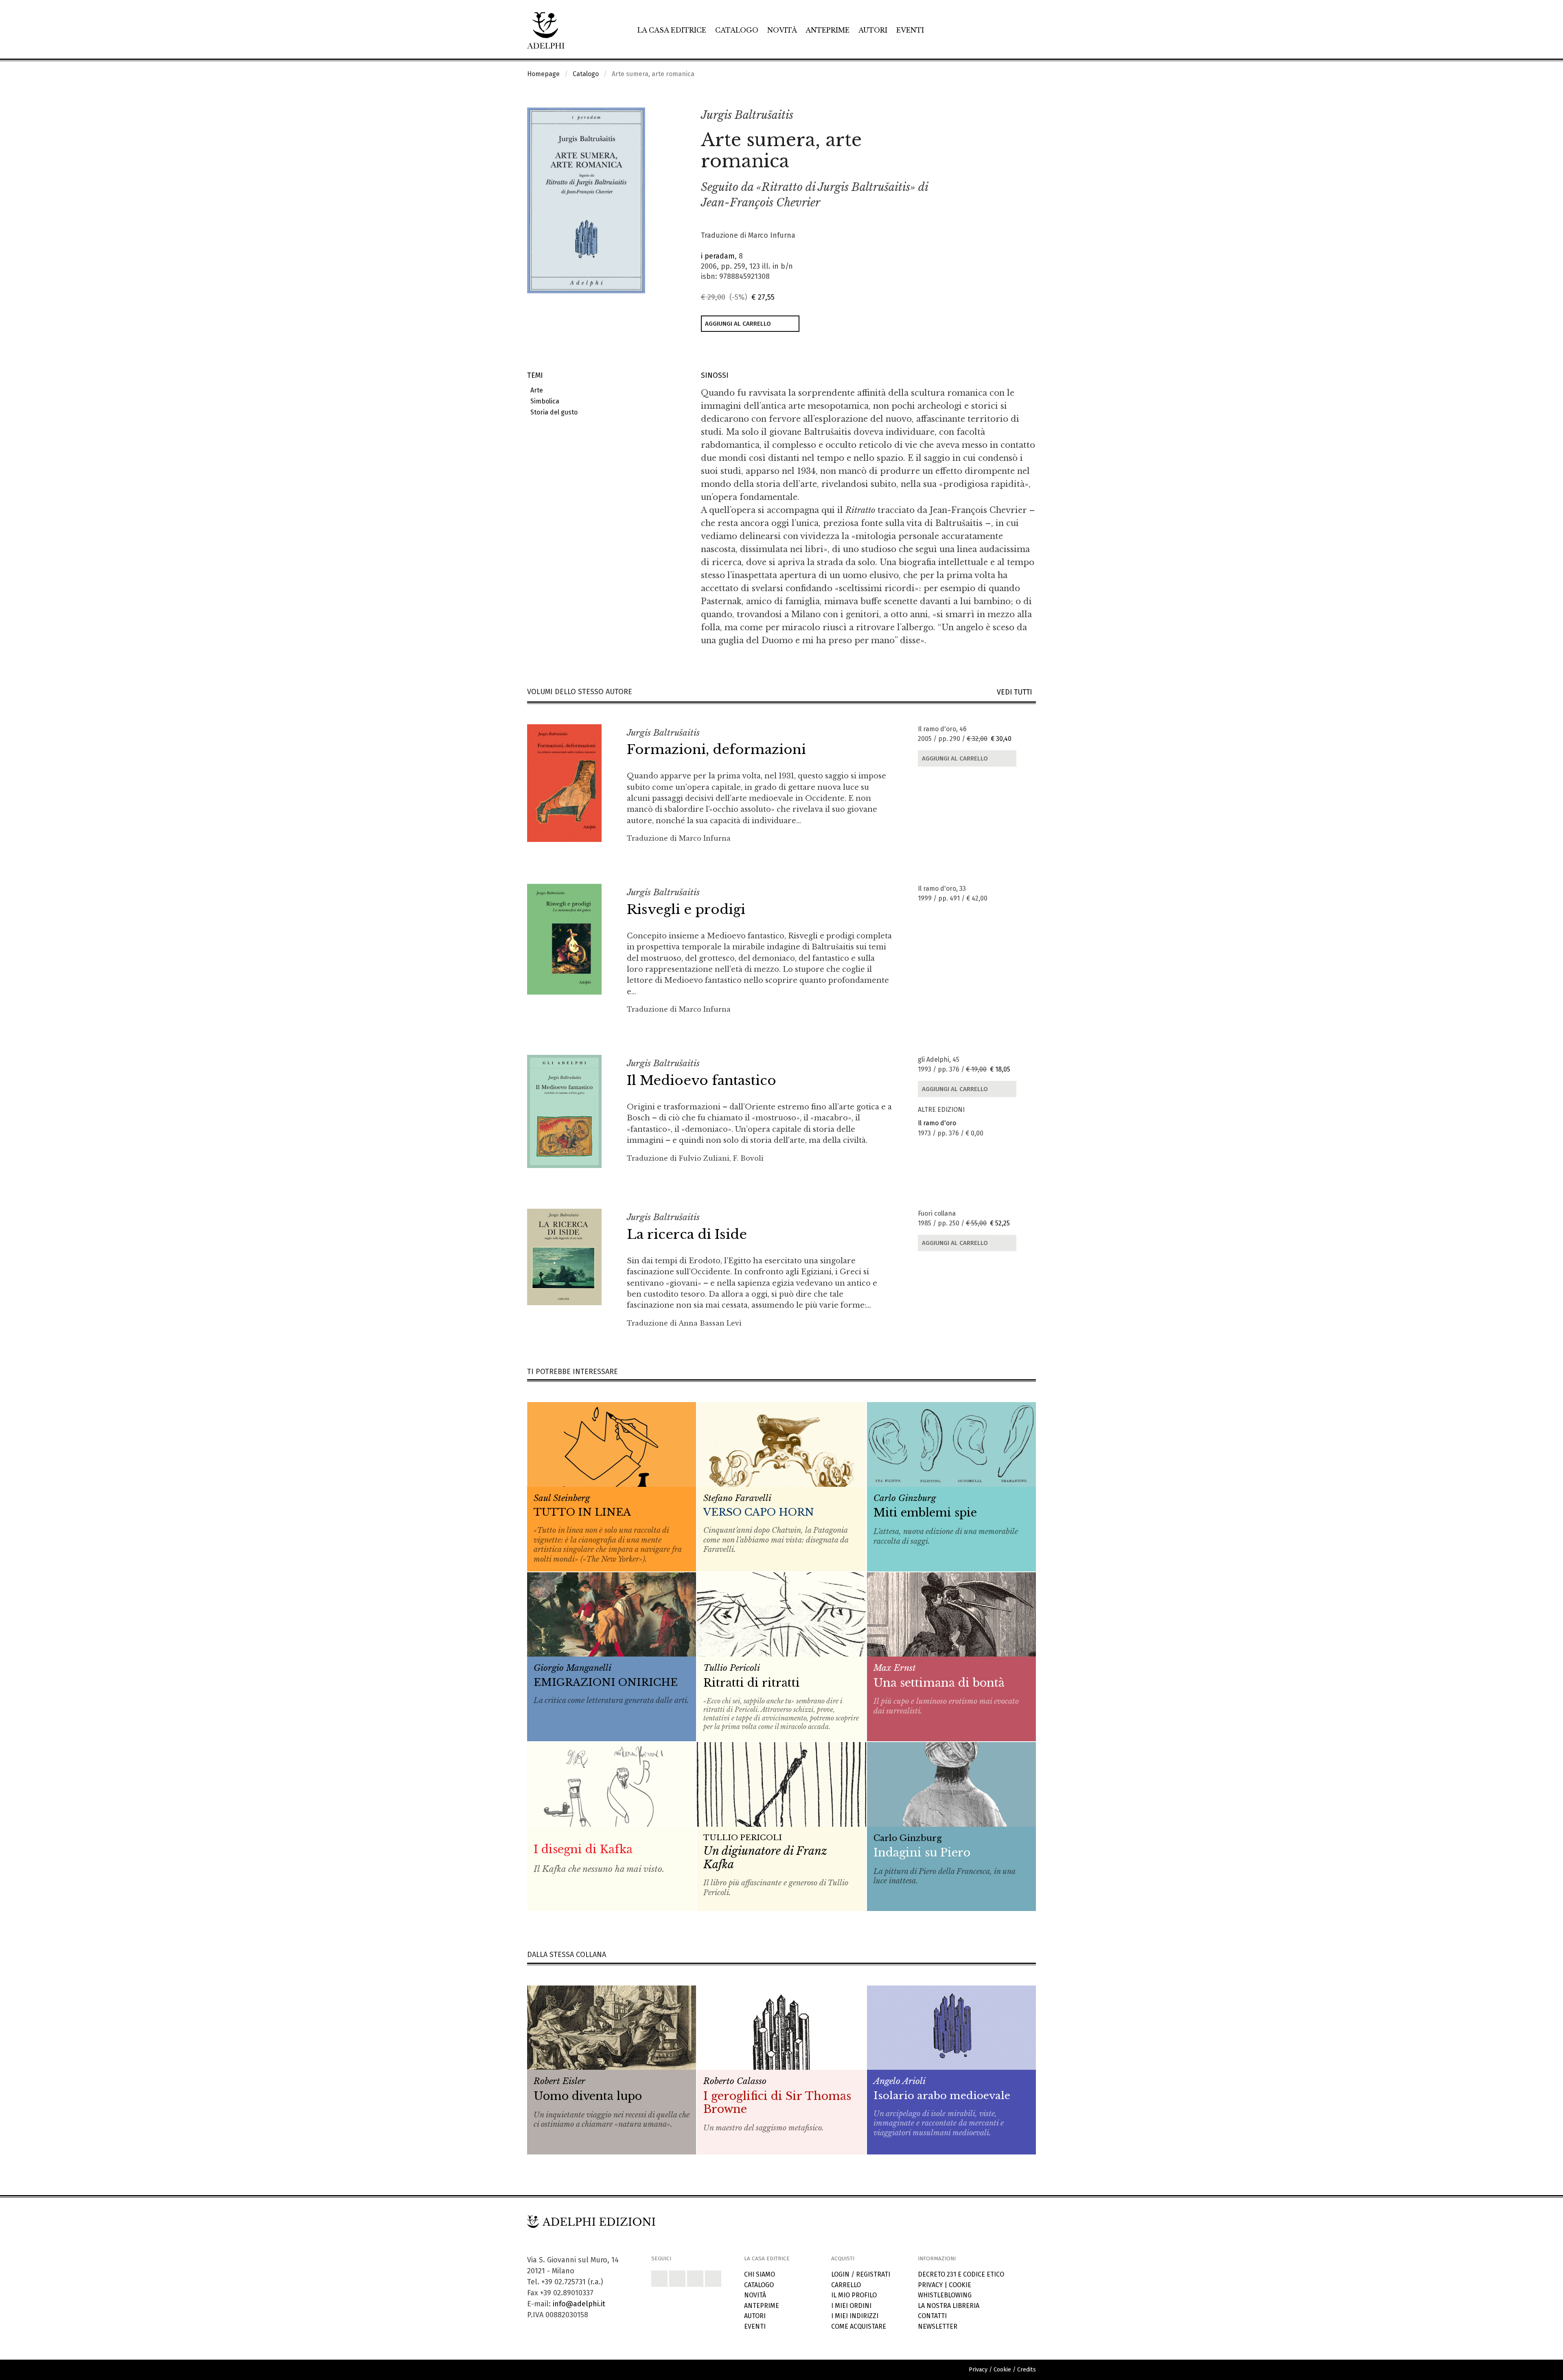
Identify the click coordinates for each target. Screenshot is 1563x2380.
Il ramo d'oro (937, 1123)
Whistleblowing (945, 2295)
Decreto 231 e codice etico (961, 2274)
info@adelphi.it (579, 2304)
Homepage (543, 74)
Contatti (932, 2316)
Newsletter (938, 2326)
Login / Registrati (861, 2274)
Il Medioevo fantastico (702, 1080)
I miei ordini (851, 2306)
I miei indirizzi (855, 2316)
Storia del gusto (552, 412)
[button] (1012, 116)
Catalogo (737, 30)
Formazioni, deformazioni (716, 750)
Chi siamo (760, 2274)
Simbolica (543, 401)
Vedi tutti (1016, 692)
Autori (873, 30)
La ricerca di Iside (687, 1234)
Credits (1027, 2370)
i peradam (718, 256)
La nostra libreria (949, 2306)
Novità (782, 30)
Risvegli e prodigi (686, 909)
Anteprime (827, 30)
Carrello (846, 2285)
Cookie (960, 2285)
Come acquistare (859, 2326)
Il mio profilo (854, 2295)
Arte (535, 390)
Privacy (930, 2285)
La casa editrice (672, 30)
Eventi (910, 30)
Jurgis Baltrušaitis (747, 115)
